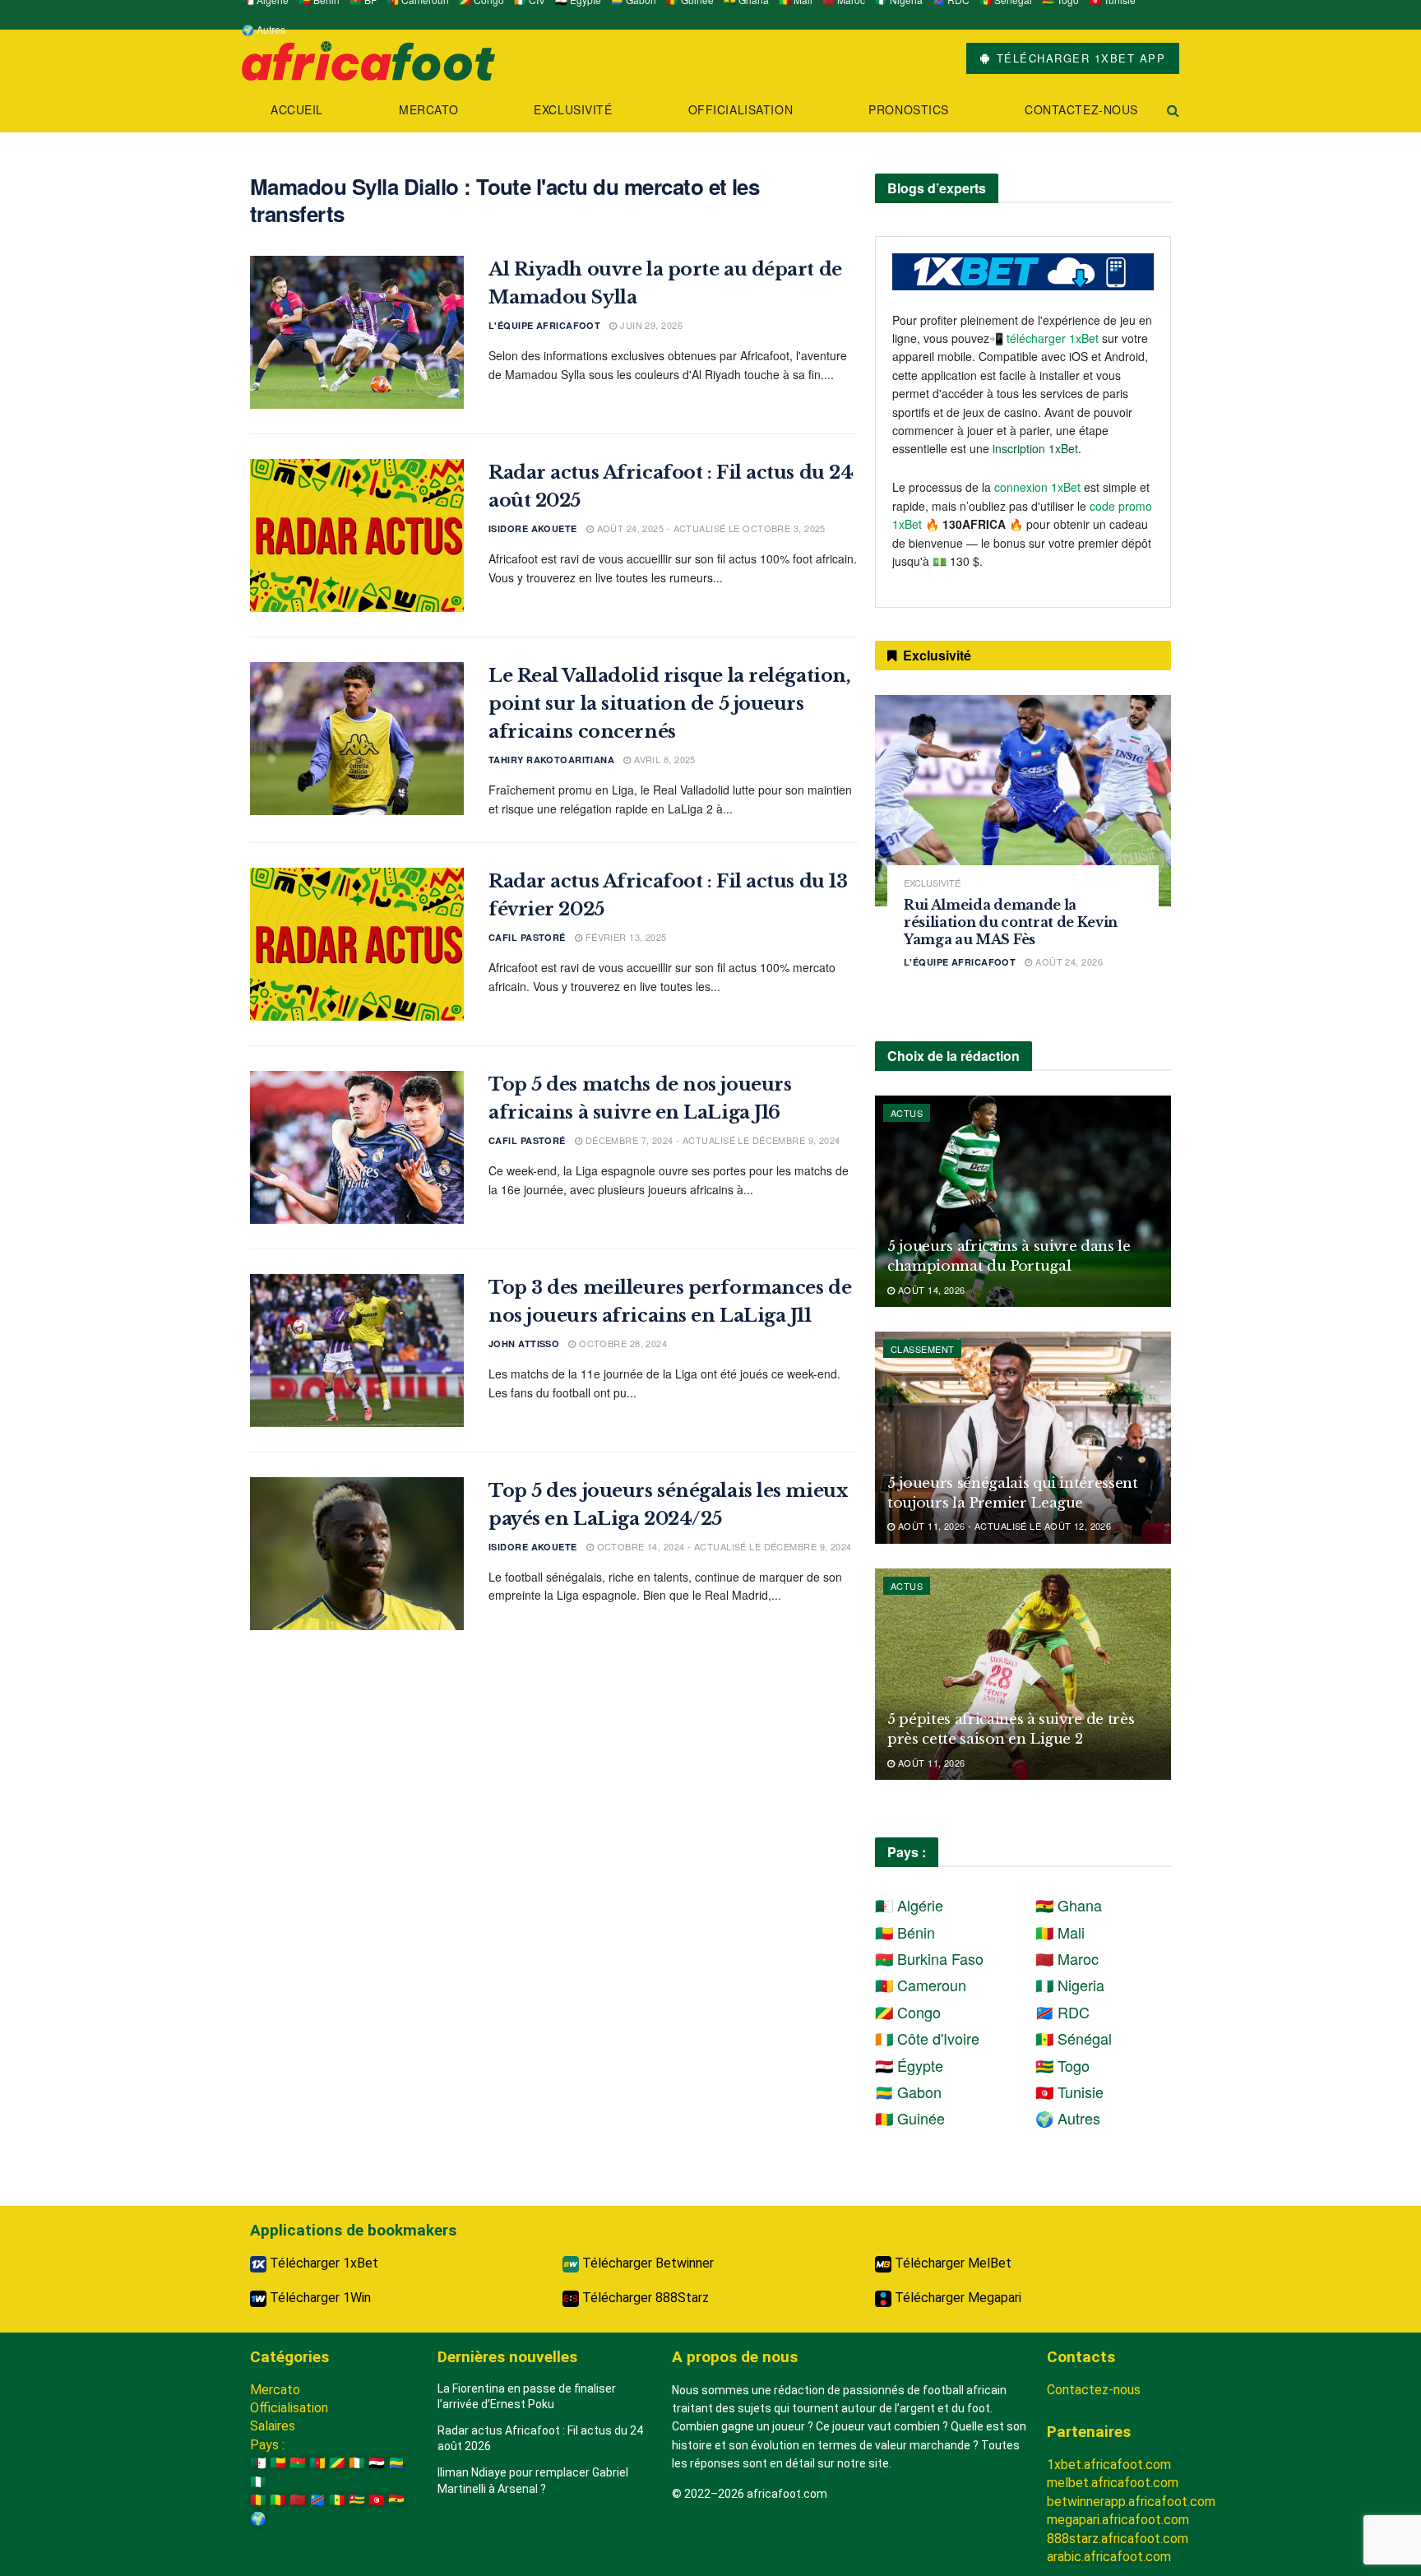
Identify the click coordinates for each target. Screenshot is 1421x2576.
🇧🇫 (298, 2463)
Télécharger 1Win (319, 2298)
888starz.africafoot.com (1118, 2539)
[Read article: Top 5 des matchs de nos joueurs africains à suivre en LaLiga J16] (357, 1147)
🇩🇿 (258, 2463)
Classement (922, 1349)
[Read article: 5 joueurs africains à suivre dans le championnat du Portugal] (1023, 1201)
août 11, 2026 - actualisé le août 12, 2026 (1003, 1526)
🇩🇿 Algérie (909, 1905)
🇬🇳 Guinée (910, 2118)
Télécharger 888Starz (644, 2298)
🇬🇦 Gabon (908, 2092)
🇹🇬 (357, 2500)
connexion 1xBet (1037, 487)
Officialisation (741, 109)
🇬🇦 (396, 2463)
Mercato (428, 109)
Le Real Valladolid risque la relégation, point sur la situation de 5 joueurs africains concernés (669, 704)
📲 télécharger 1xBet (1046, 338)
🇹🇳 (377, 2500)
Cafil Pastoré (527, 937)
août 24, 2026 (1068, 961)
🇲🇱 (278, 2500)
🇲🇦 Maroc (1067, 1958)
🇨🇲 (317, 2463)
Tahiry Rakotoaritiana (551, 760)
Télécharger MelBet (951, 2263)
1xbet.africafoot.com (1109, 2465)
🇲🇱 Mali (1060, 1932)
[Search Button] (1173, 110)
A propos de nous (735, 2357)
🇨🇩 (317, 2500)
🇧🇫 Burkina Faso (929, 1958)
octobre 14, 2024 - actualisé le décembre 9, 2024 (723, 1546)
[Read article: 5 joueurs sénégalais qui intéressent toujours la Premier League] (1023, 1437)
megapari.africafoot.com (1118, 2520)
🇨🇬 (337, 2463)
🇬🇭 (396, 2500)
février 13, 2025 (624, 937)
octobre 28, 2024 (622, 1343)
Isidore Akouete (533, 528)
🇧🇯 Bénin (905, 1932)
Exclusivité (573, 109)
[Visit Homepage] (368, 59)
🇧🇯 (278, 2463)
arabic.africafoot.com (1109, 2557)
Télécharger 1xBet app (1078, 58)
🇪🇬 (377, 2463)
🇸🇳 (337, 2500)
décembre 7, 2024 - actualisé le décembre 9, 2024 (711, 1140)
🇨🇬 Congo (908, 2012)
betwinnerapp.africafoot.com (1131, 2502)
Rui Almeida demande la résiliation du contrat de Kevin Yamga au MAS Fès (1011, 922)
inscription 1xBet (1035, 448)
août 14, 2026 (930, 1290)
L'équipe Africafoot (544, 325)
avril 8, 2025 (664, 759)
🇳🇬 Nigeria (1070, 1985)
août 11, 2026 (930, 1763)
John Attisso (524, 1344)
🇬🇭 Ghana (1069, 1905)
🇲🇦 (298, 2500)
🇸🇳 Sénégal (1074, 2038)
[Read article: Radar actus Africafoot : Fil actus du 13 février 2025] (357, 944)
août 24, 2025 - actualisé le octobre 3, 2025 (710, 528)
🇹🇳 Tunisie (1069, 2092)
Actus (907, 1113)
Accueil (297, 109)
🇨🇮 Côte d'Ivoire (927, 2038)
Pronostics (909, 109)
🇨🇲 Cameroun (921, 1985)
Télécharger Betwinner (646, 2263)
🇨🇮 (357, 2463)
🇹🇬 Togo (1062, 2065)
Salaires (273, 2426)
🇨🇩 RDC (1062, 2012)
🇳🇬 (258, 2482)
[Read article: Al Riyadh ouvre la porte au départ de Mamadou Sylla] (357, 332)
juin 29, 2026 (650, 325)
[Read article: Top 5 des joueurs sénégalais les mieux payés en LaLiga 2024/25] (357, 1554)
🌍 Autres (264, 29)
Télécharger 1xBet (322, 2263)
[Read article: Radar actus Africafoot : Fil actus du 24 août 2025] (357, 535)
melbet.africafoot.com (1113, 2483)
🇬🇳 (258, 2500)
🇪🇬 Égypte (909, 2065)
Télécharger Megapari (956, 2298)
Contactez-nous (1081, 109)
